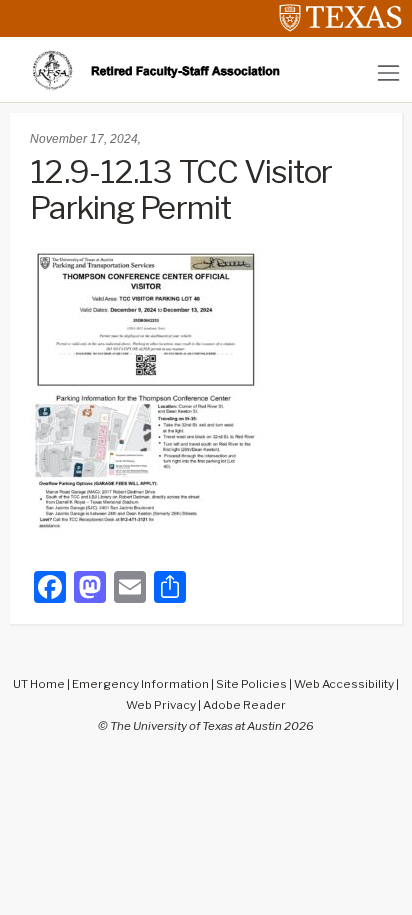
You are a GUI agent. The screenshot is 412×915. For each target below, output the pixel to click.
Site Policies (251, 684)
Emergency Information (140, 684)
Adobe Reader (244, 705)
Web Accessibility (344, 684)
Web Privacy (161, 705)
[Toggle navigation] (388, 72)
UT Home (39, 684)
